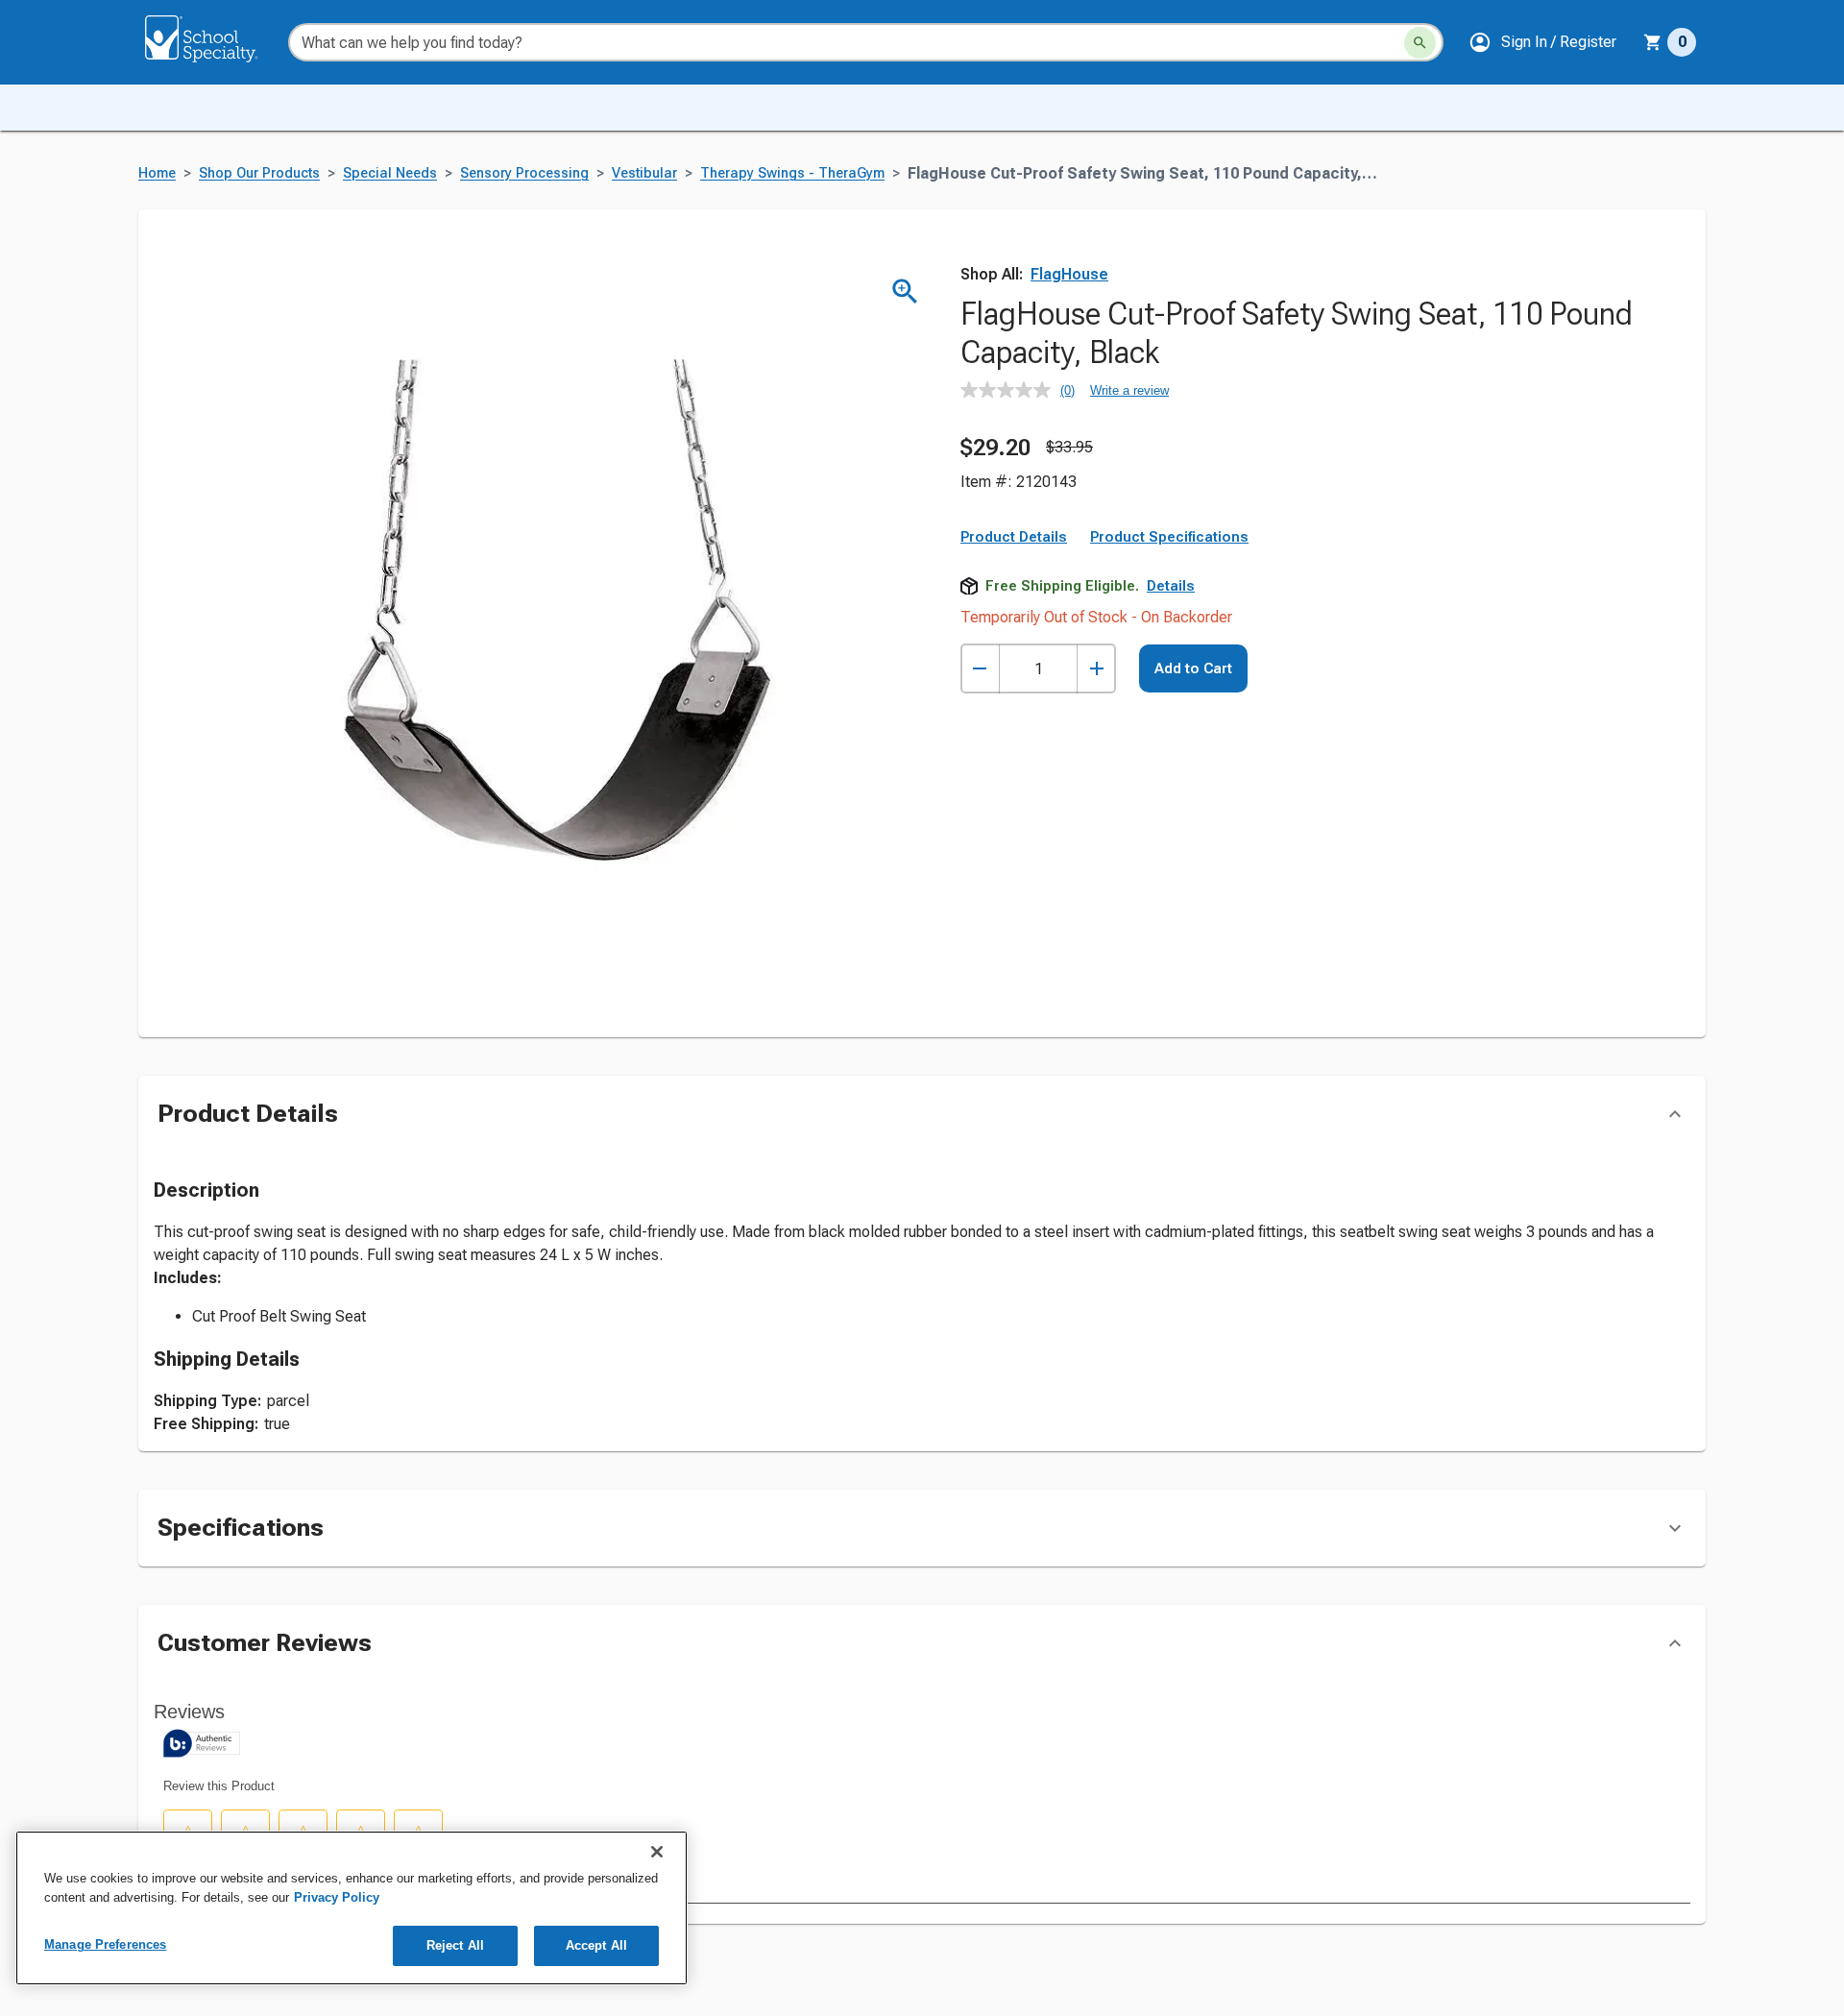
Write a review (1129, 390)
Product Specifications (1169, 537)
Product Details (1014, 537)
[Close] (657, 1852)
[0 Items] (1653, 42)
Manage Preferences (105, 1944)
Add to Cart (1193, 668)
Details (1171, 586)
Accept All (596, 1945)
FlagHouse (1069, 274)
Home (157, 173)
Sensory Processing (524, 173)
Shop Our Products (259, 173)
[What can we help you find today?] (1420, 43)
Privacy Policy (337, 1897)
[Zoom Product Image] (905, 291)
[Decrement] (980, 669)
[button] (1542, 42)
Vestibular (644, 173)
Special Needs (390, 173)
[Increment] (1096, 669)
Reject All (455, 1945)
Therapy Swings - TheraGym (792, 173)
